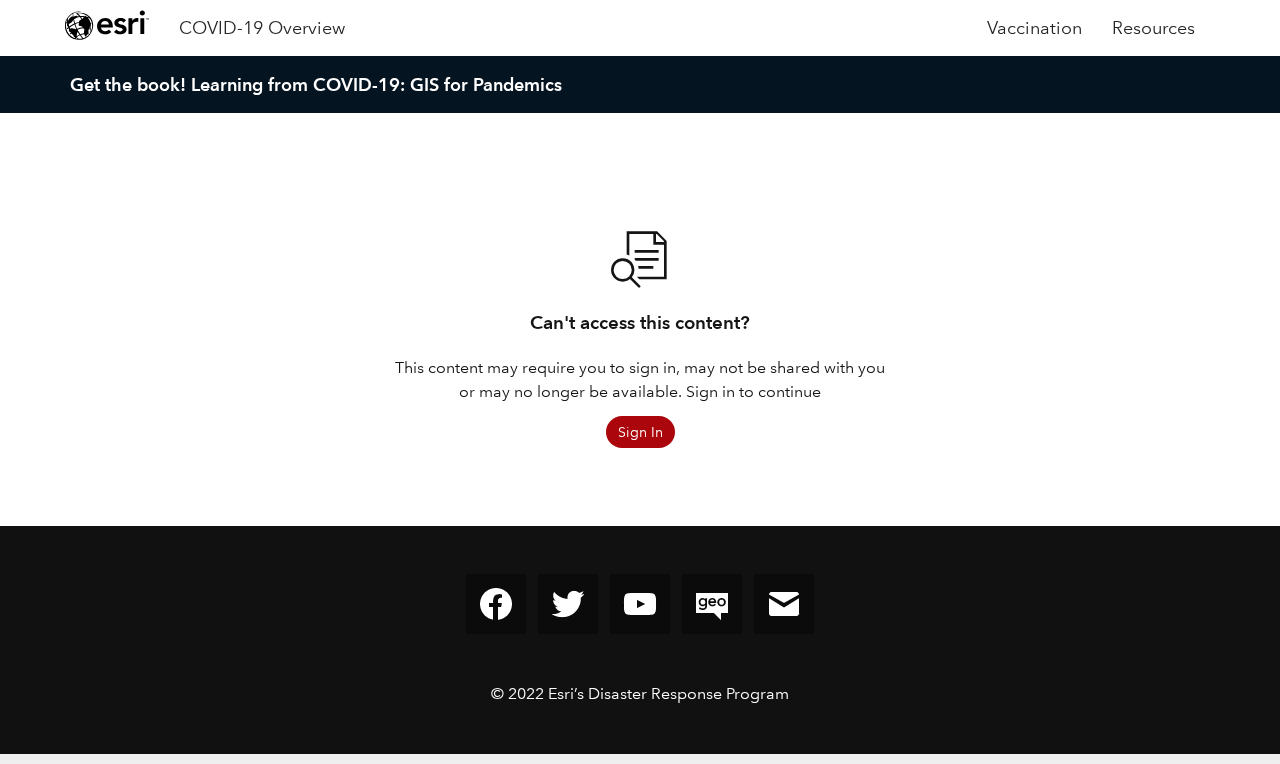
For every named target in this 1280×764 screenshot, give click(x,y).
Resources (1153, 28)
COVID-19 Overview (262, 28)
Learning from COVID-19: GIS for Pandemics (376, 84)
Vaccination (1034, 28)
